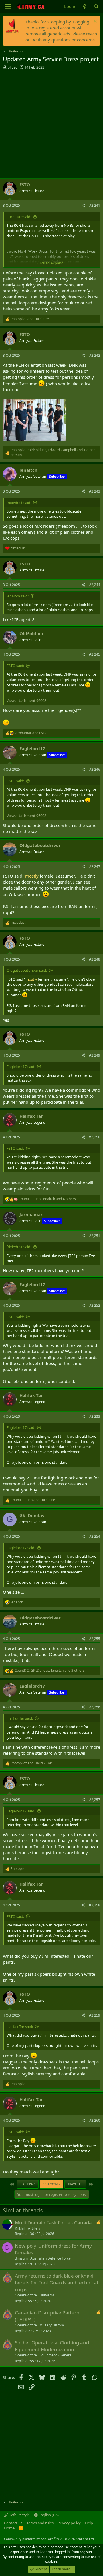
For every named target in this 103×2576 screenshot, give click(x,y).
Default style (19, 2515)
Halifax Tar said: (20, 1718)
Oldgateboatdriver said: (27, 970)
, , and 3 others (49, 1671)
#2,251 (95, 1236)
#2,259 (95, 2015)
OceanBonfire (26, 2295)
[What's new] (85, 6)
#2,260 (95, 2120)
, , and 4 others (47, 1199)
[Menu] (8, 7)
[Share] (83, 206)
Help (89, 2523)
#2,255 (95, 1639)
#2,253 (95, 1417)
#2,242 (95, 355)
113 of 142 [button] (51, 2184)
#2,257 (95, 1800)
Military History (52, 2325)
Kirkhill (20, 2228)
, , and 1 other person (53, 452)
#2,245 (95, 654)
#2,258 (95, 1905)
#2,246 (95, 769)
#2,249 (95, 1055)
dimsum (21, 2258)
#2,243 (95, 491)
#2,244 (95, 585)
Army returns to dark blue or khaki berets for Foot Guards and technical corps (56, 2283)
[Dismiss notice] (95, 22)
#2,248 (95, 959)
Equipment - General (56, 2355)
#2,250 (95, 1137)
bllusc (12, 67)
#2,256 (95, 1707)
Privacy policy (69, 2523)
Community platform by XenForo (49, 2539)
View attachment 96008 (26, 700)
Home (9, 2528)
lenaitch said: (18, 596)
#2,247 (95, 867)
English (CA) (48, 2515)
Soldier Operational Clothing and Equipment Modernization (52, 2346)
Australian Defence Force (50, 2258)
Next (73, 2184)
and (30, 319)
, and (33, 1500)
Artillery (34, 2228)
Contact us (13, 2523)
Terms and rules (40, 2523)
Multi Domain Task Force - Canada (53, 2223)
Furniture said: (19, 217)
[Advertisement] (51, 124)
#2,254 (95, 1536)
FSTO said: (15, 666)
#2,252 (95, 1305)
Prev (30, 2184)
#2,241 (95, 205)
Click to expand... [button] (52, 263)
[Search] (96, 6)
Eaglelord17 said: (21, 1067)
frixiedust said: (19, 503)
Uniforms (47, 2295)
